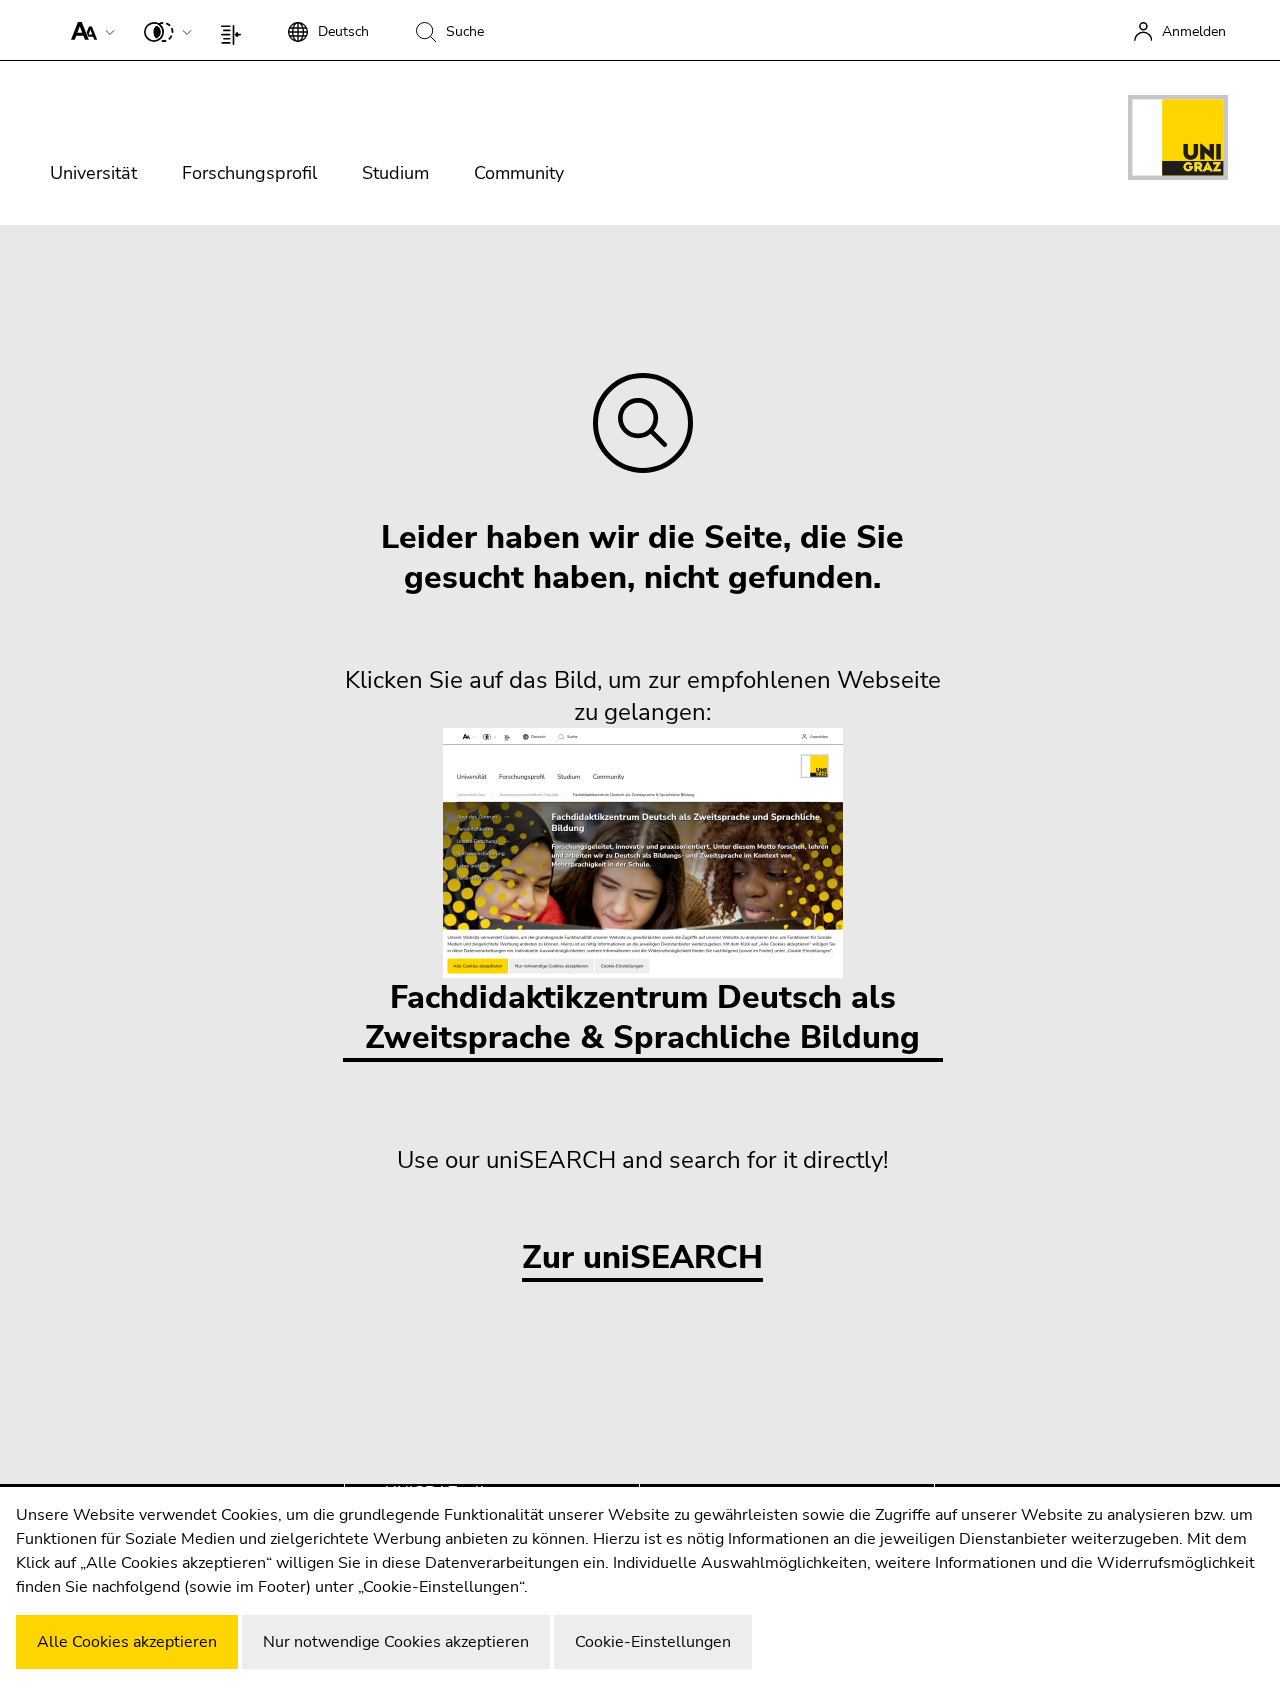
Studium (395, 173)
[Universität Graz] (1178, 141)
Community (519, 173)
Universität (93, 173)
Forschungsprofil (249, 173)
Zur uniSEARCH (642, 1258)
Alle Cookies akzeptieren (127, 1642)
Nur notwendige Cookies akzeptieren (396, 1642)
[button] (88, 30)
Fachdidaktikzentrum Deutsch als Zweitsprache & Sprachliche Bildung (642, 1017)
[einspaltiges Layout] (235, 30)
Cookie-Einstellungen (653, 1642)
